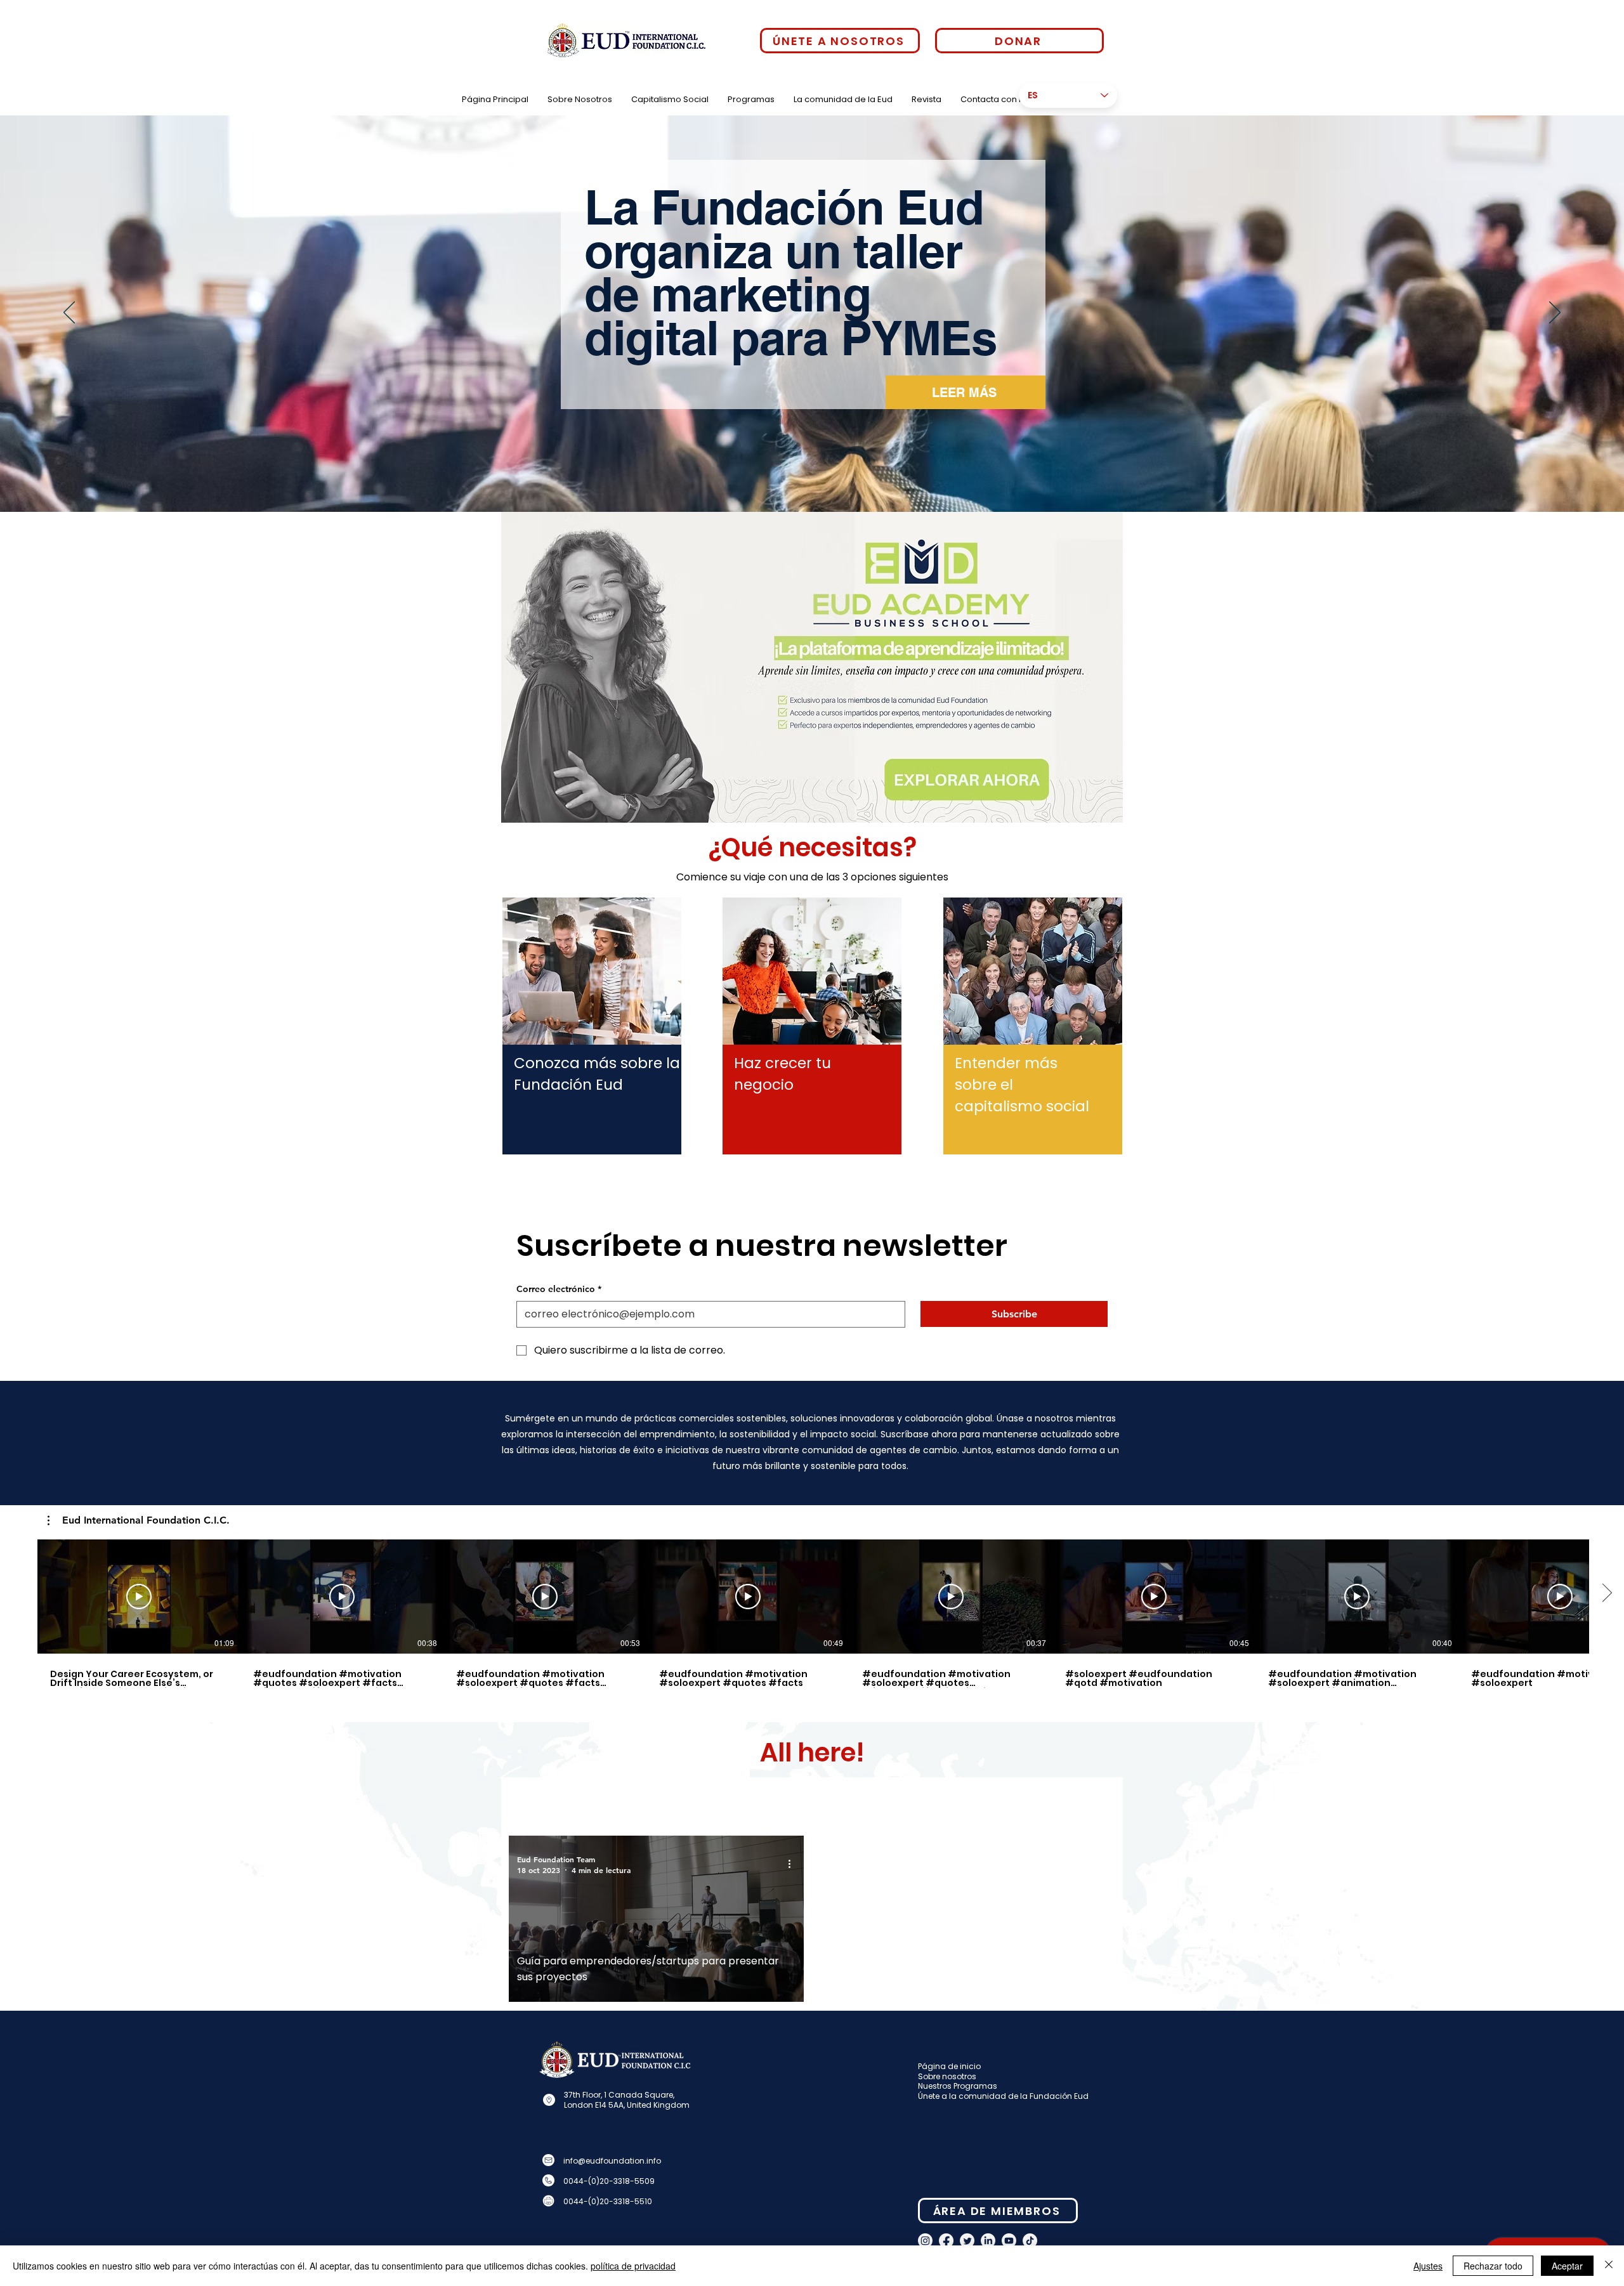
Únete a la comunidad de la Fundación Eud (1003, 2096)
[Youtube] (1009, 2241)
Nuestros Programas (958, 2086)
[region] (592, 1011)
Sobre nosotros (947, 2076)
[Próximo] (1555, 313)
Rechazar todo (1493, 2266)
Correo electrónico (559, 1289)
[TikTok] (1030, 2241)
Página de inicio (949, 2066)
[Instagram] (925, 2241)
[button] (139, 1520)
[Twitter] (967, 2241)
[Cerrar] (1609, 2266)
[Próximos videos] (1607, 1594)
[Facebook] (946, 2241)
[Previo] (69, 313)
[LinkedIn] (988, 2241)
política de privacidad (633, 2266)
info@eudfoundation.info (612, 2161)
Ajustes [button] (1428, 2266)
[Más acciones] (794, 1864)
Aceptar (1567, 2266)
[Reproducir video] (139, 1597)
